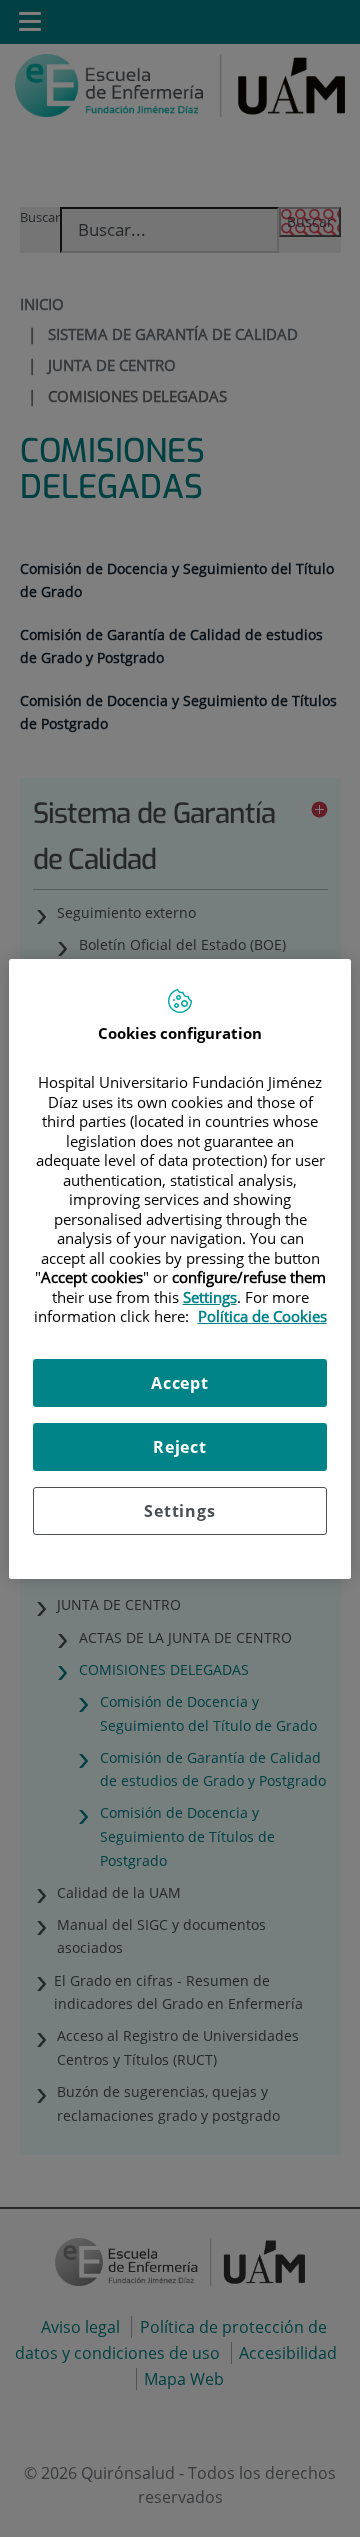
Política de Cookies (262, 1316)
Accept (180, 1383)
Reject (180, 1447)
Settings (179, 1511)
